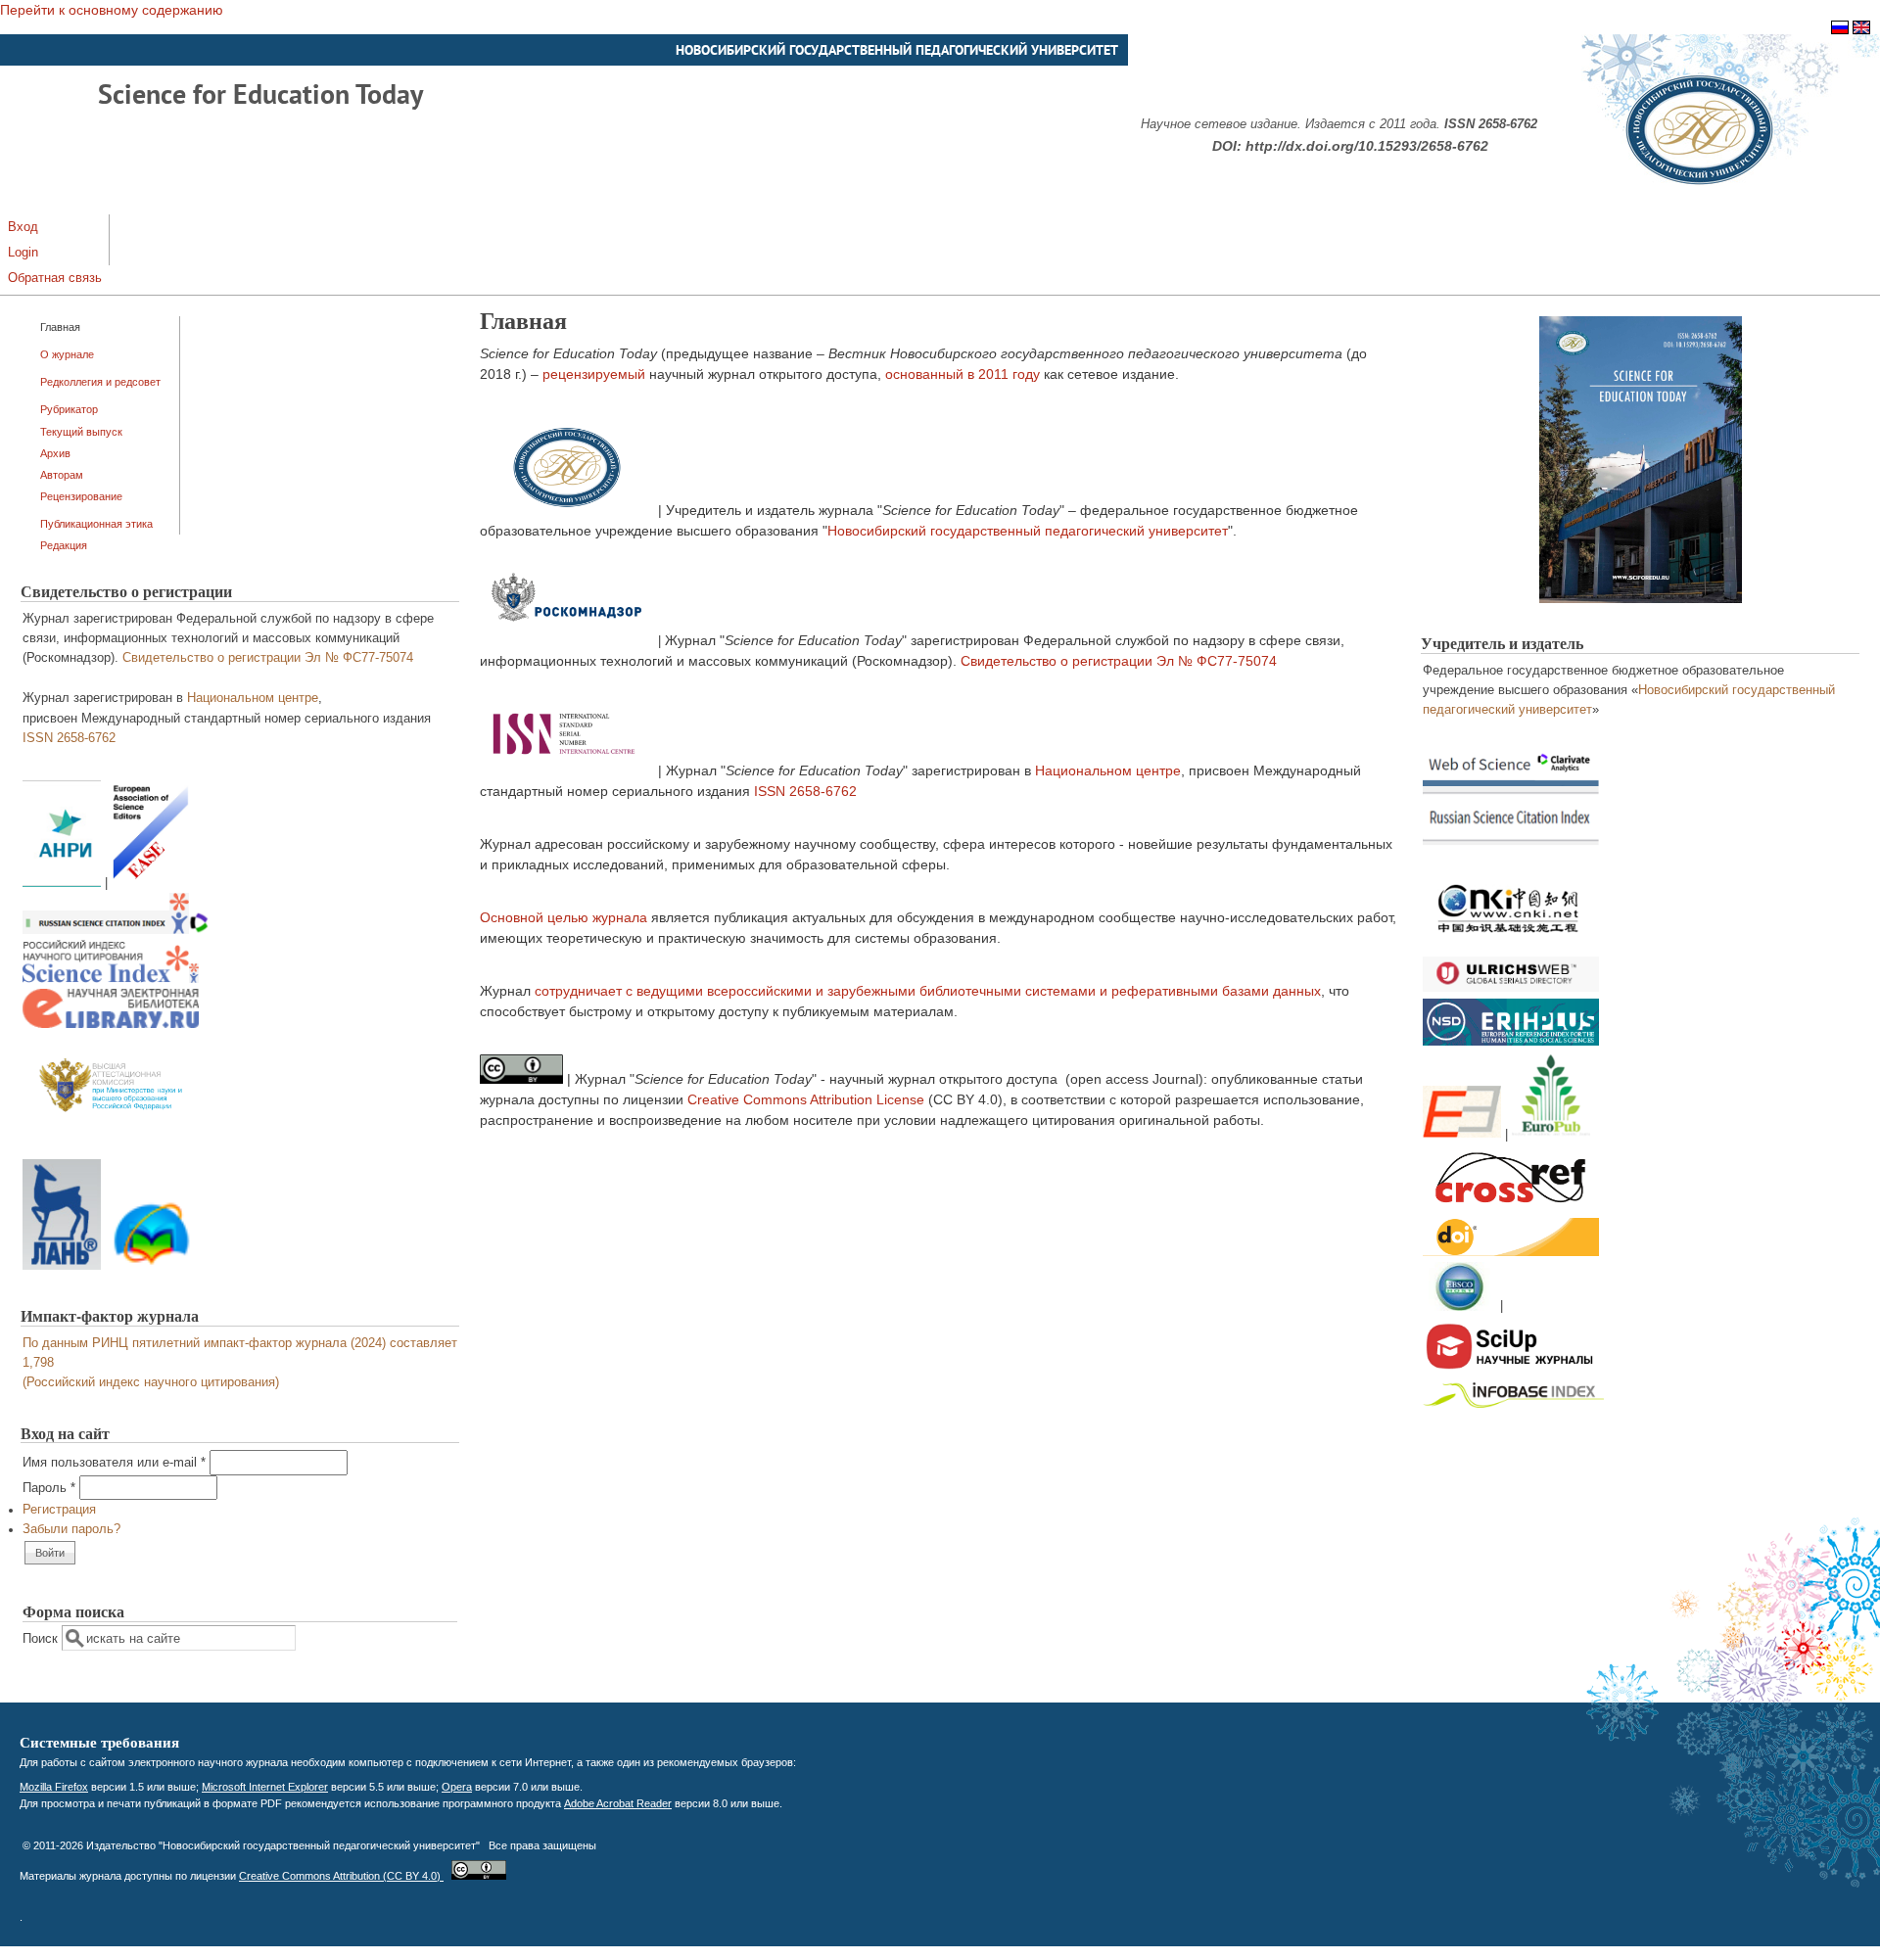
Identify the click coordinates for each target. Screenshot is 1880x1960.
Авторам (62, 475)
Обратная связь (55, 278)
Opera (457, 1787)
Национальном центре (253, 698)
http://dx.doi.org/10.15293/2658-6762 (1367, 146)
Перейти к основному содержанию (112, 10)
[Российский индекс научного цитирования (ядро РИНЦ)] (111, 979)
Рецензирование (81, 496)
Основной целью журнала (564, 917)
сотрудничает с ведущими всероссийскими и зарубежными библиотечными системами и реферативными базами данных (928, 991)
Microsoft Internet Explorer (265, 1787)
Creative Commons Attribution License (806, 1099)
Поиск (42, 1639)
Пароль (49, 1488)
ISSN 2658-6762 (69, 738)
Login (23, 253)
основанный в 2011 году (963, 374)
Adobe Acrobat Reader (618, 1803)
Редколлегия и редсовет (100, 382)
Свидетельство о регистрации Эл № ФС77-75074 (268, 658)
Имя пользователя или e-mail (114, 1463)
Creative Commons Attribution (341, 1876)
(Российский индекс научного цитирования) (151, 1382)
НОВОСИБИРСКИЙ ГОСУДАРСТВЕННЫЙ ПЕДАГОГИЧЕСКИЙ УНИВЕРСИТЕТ (897, 50)
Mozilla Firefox (54, 1787)
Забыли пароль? (71, 1529)
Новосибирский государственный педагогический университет (1028, 531)
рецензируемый (594, 374)
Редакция (64, 545)
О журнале (67, 354)
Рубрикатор (69, 409)
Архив (55, 453)
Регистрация (59, 1510)
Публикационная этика (96, 524)
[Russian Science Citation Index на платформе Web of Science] (116, 930)
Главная (60, 327)
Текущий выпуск (81, 432)
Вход (23, 227)
